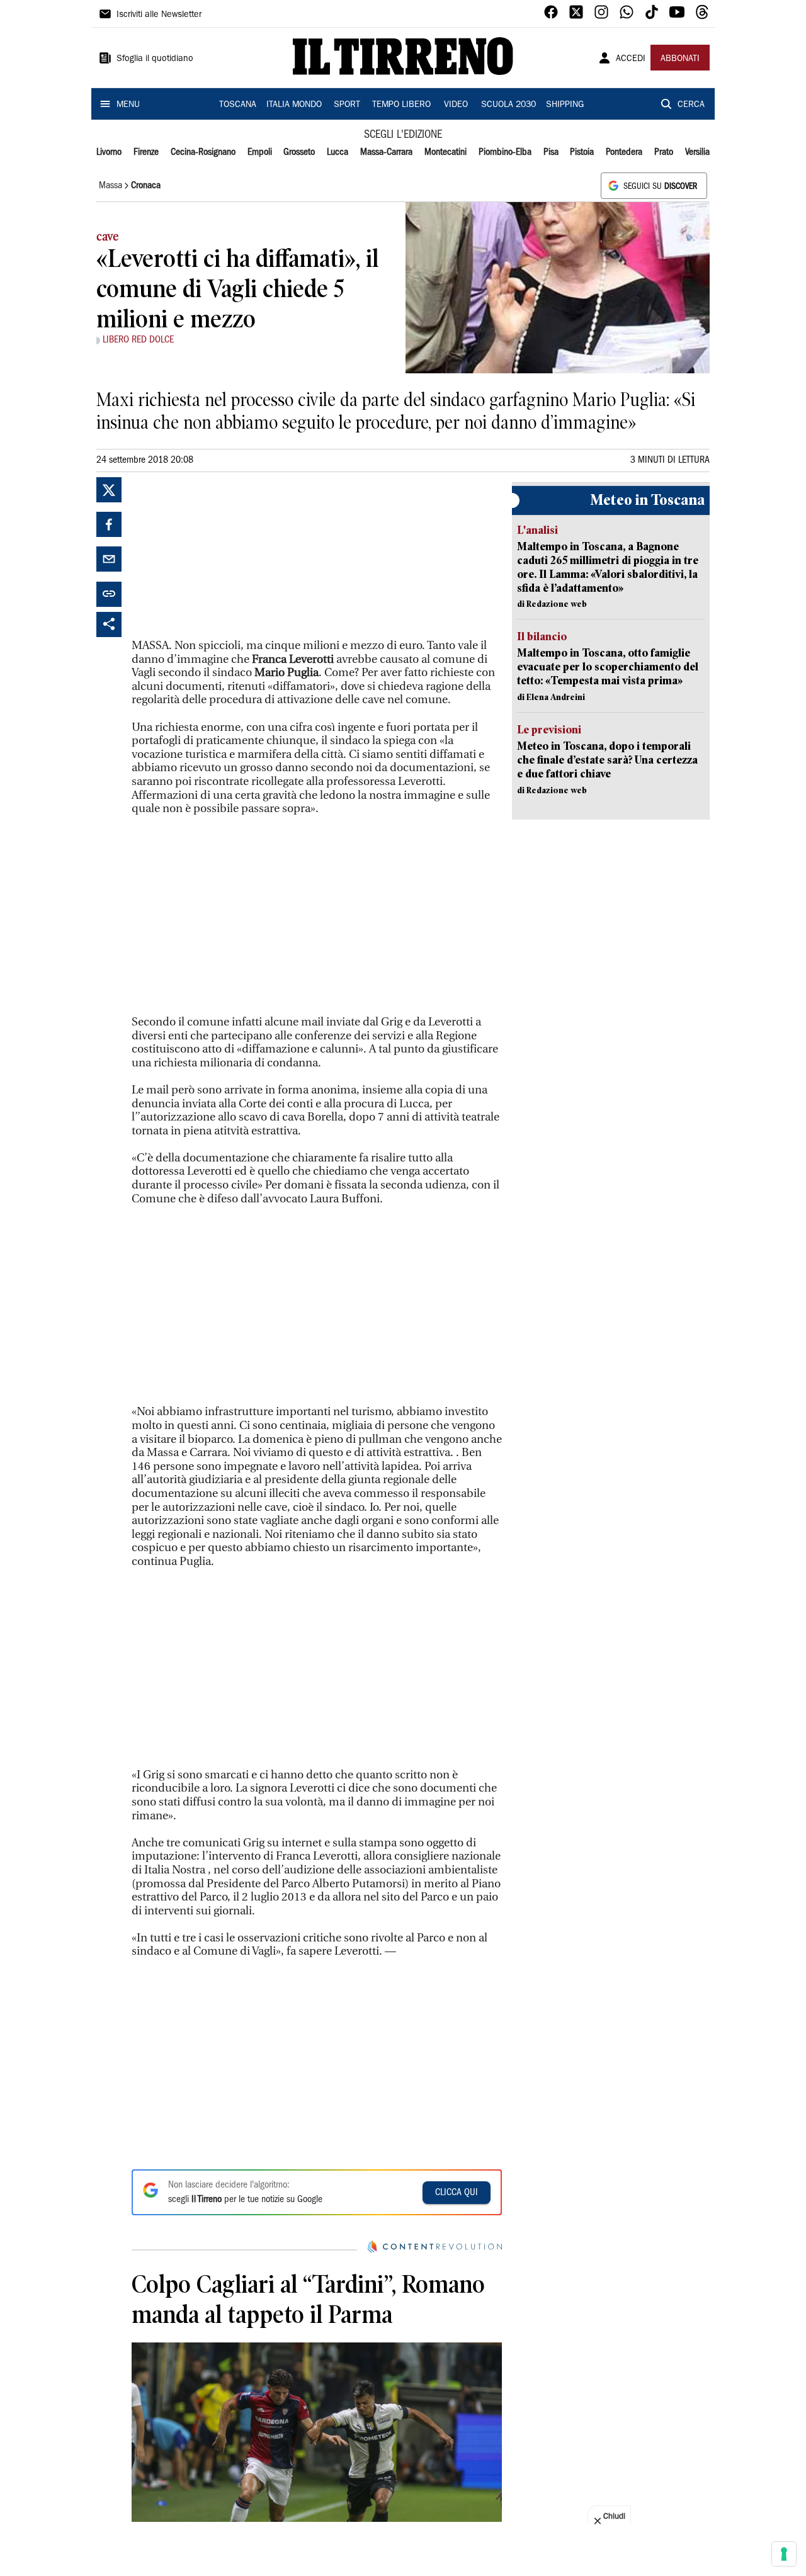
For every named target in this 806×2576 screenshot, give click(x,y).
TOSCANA (238, 105)
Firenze (146, 152)
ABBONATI (680, 59)
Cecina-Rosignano (203, 152)
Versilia (697, 152)
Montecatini (446, 152)
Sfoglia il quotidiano (155, 59)
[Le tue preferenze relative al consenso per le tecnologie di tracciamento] (784, 2554)
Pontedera (624, 152)
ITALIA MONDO (294, 105)
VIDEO (456, 105)
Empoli (260, 152)
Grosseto (299, 152)
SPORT (347, 105)
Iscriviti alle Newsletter (159, 15)
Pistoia (582, 152)
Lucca (338, 152)
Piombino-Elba (505, 152)
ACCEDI (631, 59)
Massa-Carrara (386, 152)
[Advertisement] (226, 556)
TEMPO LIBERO (401, 105)
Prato (664, 152)
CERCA (691, 105)
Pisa (551, 152)
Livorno (109, 152)
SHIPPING (565, 105)
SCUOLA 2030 (508, 105)
